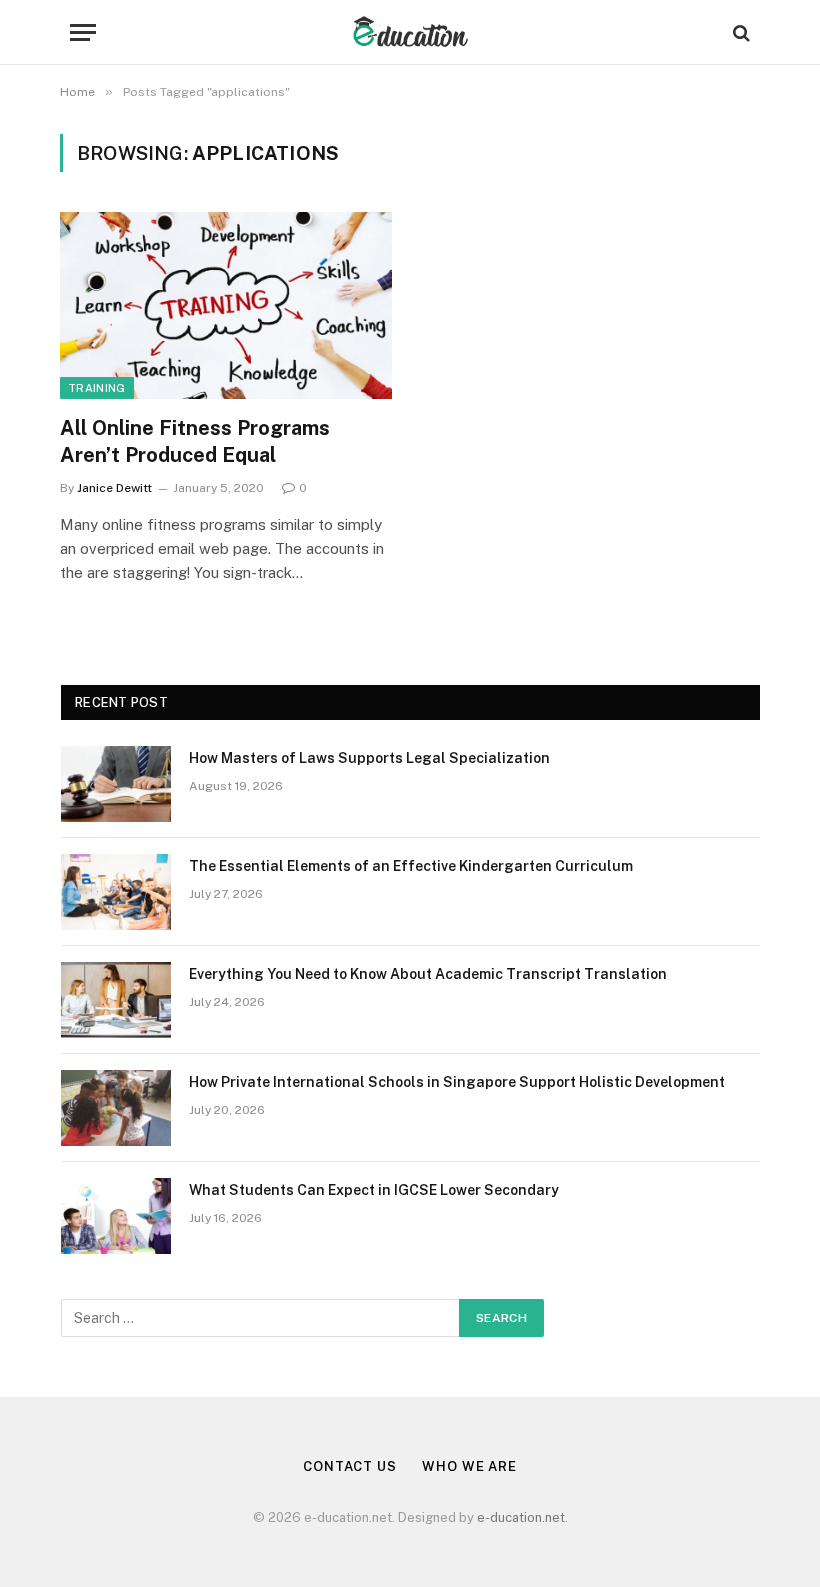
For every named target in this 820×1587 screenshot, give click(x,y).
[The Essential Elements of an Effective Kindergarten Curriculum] (116, 892)
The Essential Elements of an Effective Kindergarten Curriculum (411, 866)
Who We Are (469, 1466)
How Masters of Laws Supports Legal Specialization (369, 758)
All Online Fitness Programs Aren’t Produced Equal (195, 441)
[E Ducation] (410, 32)
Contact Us (350, 1466)
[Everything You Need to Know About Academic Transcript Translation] (116, 1000)
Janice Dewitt (114, 488)
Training (97, 388)
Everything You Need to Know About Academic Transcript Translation (428, 974)
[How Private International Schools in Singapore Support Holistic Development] (116, 1108)
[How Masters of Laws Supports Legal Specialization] (116, 784)
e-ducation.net (521, 1517)
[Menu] (83, 32)
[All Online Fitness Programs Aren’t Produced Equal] (226, 305)
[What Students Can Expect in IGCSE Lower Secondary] (116, 1216)
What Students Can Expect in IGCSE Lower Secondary (374, 1190)
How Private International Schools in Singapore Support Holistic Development (457, 1082)
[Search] (739, 32)
